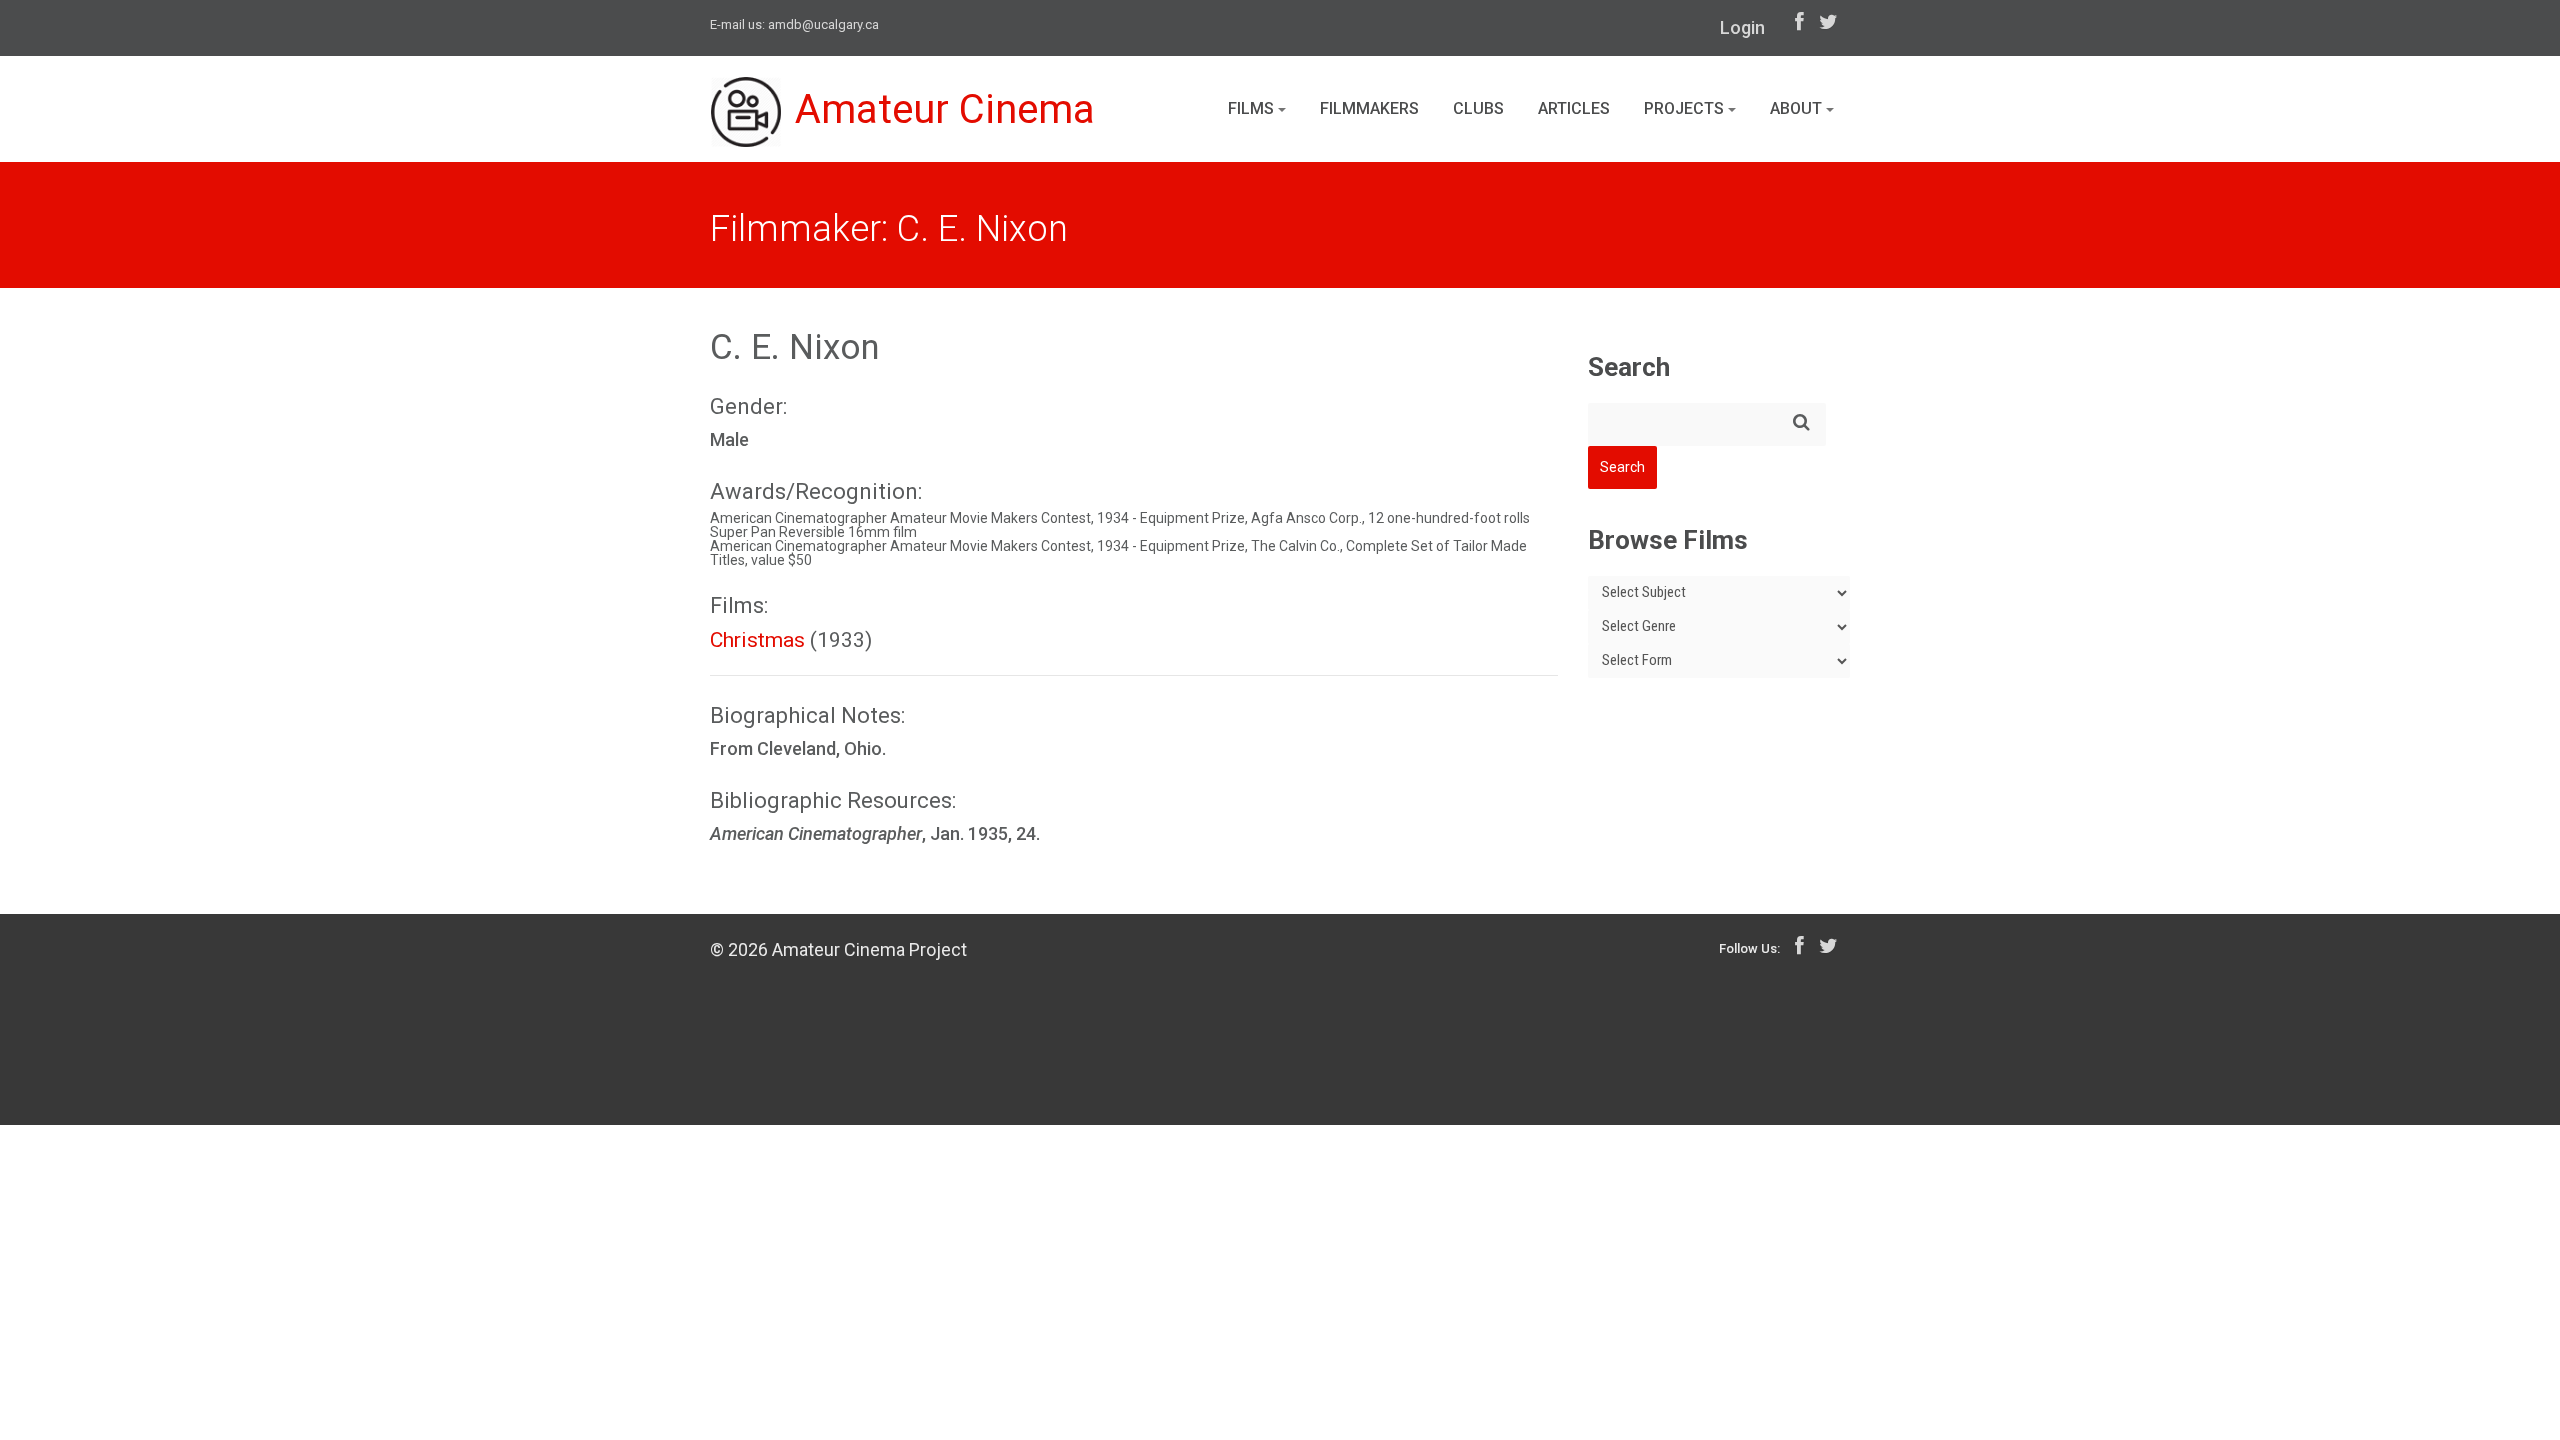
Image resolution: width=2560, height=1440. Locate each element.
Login (1742, 27)
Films (1253, 108)
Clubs (1478, 108)
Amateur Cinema (945, 109)
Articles (1574, 108)
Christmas (757, 640)
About (1798, 108)
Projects (1686, 108)
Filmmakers (1369, 108)
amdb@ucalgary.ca (823, 24)
